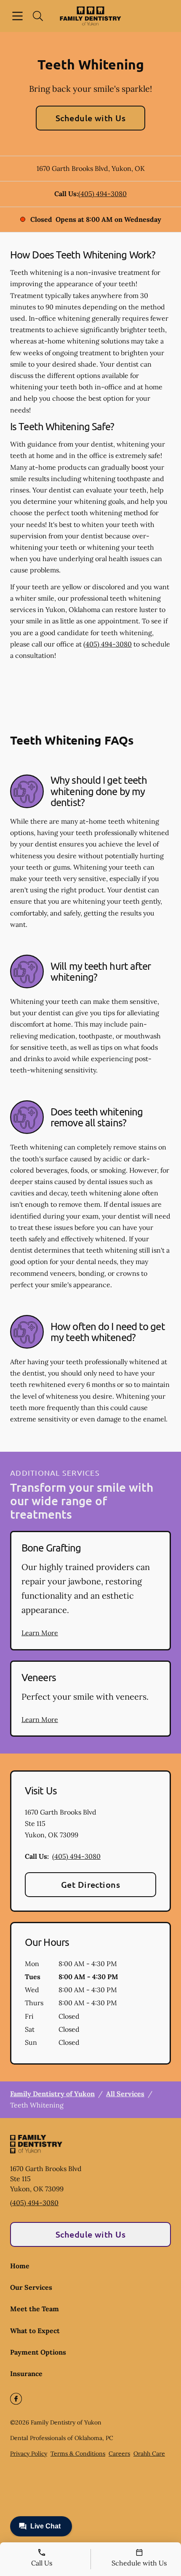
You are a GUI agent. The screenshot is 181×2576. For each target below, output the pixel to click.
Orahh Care (149, 2454)
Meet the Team (35, 2309)
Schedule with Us (91, 118)
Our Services (31, 2287)
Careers (119, 2454)
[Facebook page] (16, 2399)
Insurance (26, 2374)
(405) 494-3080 (102, 194)
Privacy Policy (29, 2454)
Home (20, 2266)
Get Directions (91, 1884)
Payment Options (38, 2352)
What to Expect (35, 2331)
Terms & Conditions (78, 2454)
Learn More (40, 1633)
